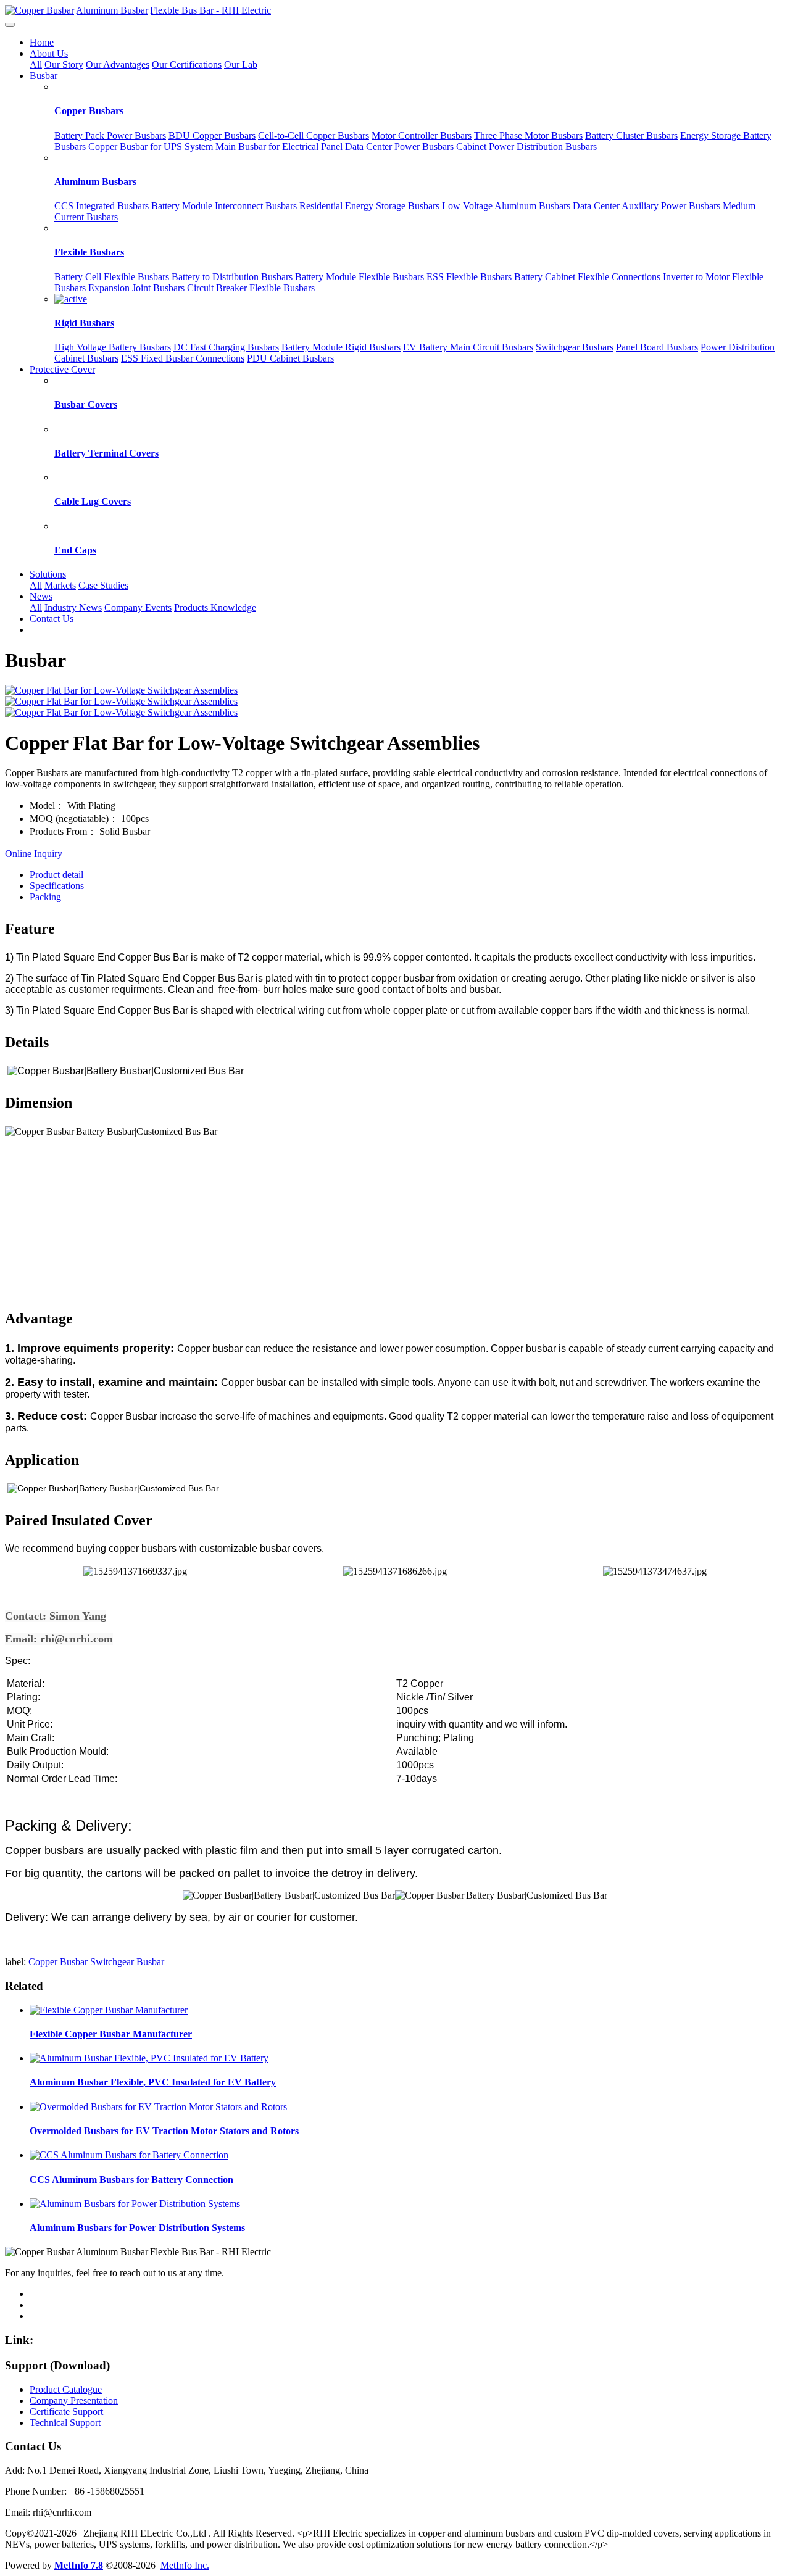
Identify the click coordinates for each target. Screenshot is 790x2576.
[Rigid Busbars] (71, 299)
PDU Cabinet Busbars (290, 358)
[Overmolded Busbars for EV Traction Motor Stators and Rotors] (158, 2107)
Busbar (44, 76)
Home (42, 42)
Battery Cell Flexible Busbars (112, 277)
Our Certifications (187, 64)
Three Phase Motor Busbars (528, 135)
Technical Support (65, 2423)
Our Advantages (118, 64)
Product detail (56, 875)
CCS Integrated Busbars (102, 206)
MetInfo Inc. (185, 2565)
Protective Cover (62, 369)
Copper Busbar (58, 1962)
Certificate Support (66, 2412)
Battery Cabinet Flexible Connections (587, 277)
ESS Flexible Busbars (469, 277)
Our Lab (241, 64)
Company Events (138, 607)
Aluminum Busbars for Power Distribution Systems (137, 2228)
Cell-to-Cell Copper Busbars (314, 135)
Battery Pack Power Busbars (110, 135)
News (41, 596)
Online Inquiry (34, 854)
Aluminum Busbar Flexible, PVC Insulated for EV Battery (153, 2082)
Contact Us (52, 619)
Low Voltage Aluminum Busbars (506, 206)
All (36, 64)
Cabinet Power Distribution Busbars (526, 147)
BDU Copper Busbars (212, 135)
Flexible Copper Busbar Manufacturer (111, 2034)
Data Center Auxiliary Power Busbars (647, 206)
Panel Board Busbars (657, 347)
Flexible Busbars (89, 252)
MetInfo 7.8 (79, 2565)
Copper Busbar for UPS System (151, 147)
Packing (45, 897)
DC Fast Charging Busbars (226, 347)
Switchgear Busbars (575, 347)
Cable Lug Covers (93, 501)
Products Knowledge (215, 607)
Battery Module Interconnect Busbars (224, 206)
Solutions (48, 574)
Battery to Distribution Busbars (232, 277)
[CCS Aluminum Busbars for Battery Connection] (129, 2155)
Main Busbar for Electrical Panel (279, 147)
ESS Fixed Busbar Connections (183, 358)
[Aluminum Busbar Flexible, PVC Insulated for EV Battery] (149, 2058)
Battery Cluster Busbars (631, 135)
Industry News (73, 607)
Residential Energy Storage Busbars (369, 206)
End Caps (75, 550)
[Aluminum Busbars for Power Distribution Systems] (135, 2204)
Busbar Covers (86, 404)
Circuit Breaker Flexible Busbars (251, 288)
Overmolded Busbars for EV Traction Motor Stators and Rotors (164, 2131)
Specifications (57, 886)
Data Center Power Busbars (399, 147)
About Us (49, 53)
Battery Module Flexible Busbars (360, 277)
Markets (60, 585)
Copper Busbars (89, 111)
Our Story (64, 64)
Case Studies (103, 585)
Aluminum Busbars (95, 182)
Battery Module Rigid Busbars (341, 347)
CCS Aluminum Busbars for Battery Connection (131, 2180)
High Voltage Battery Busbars (113, 347)
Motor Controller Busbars (422, 135)
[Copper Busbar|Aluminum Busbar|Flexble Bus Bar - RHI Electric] (395, 10)
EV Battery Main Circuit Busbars (468, 347)
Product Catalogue (66, 2389)
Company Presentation (74, 2400)
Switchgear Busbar (127, 1962)
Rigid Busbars (84, 323)
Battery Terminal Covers (106, 453)
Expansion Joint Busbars (136, 288)
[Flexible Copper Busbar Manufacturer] (109, 2010)
